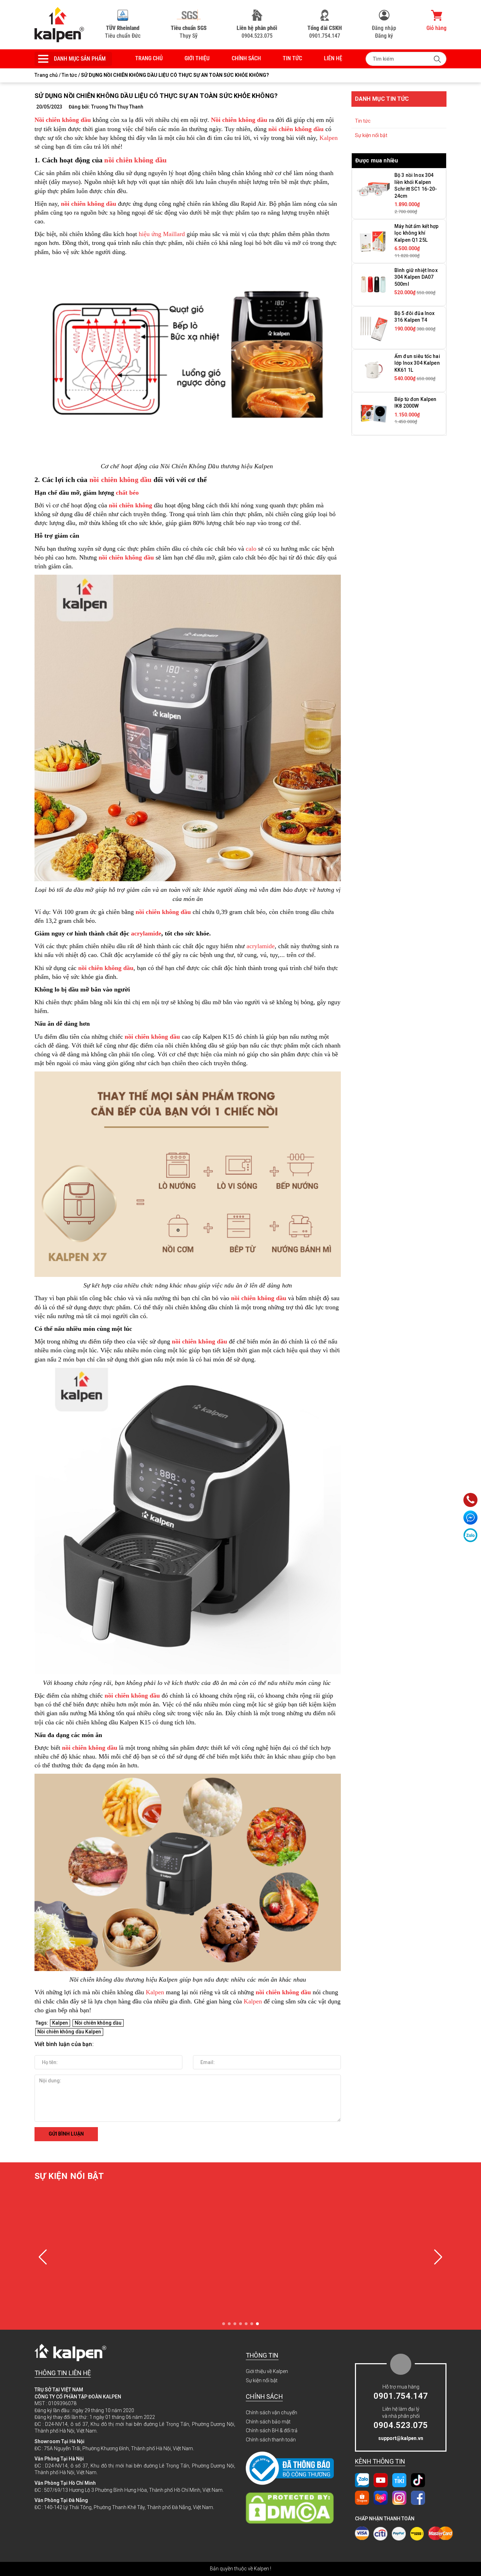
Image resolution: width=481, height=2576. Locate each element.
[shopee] (362, 2497)
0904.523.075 (257, 32)
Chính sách (246, 58)
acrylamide (146, 933)
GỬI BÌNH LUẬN (66, 2134)
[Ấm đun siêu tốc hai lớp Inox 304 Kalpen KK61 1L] (373, 370)
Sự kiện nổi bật (371, 135)
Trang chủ (149, 58)
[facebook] (418, 2497)
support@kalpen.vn (401, 2438)
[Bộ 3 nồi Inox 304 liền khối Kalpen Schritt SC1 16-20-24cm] (373, 189)
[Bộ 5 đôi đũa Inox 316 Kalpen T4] (373, 327)
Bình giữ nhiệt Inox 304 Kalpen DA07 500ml (416, 277)
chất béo (127, 493)
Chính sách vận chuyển (271, 2413)
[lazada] (381, 2497)
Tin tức (292, 58)
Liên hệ (333, 58)
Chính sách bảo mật (268, 2422)
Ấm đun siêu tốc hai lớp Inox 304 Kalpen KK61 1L (417, 363)
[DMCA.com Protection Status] (293, 2508)
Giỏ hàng (436, 28)
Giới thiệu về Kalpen (267, 2371)
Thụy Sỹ (189, 32)
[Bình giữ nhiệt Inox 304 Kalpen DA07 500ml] (373, 284)
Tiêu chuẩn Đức (123, 32)
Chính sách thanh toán (271, 2440)
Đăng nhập (384, 28)
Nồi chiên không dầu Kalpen (69, 2032)
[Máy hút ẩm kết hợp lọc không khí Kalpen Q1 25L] (373, 240)
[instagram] (399, 2497)
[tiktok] (418, 2480)
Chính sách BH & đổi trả (272, 2430)
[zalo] (362, 2480)
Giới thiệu (197, 58)
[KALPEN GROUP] (59, 24)
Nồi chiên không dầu (98, 2023)
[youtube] (381, 2480)
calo (251, 549)
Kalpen (329, 138)
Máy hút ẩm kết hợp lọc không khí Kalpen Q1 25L (417, 233)
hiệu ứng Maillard (162, 234)
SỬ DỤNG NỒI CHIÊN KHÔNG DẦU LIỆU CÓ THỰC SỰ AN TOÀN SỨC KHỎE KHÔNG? (156, 96)
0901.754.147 (325, 32)
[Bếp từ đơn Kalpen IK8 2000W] (373, 413)
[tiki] (399, 2480)
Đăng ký (384, 36)
